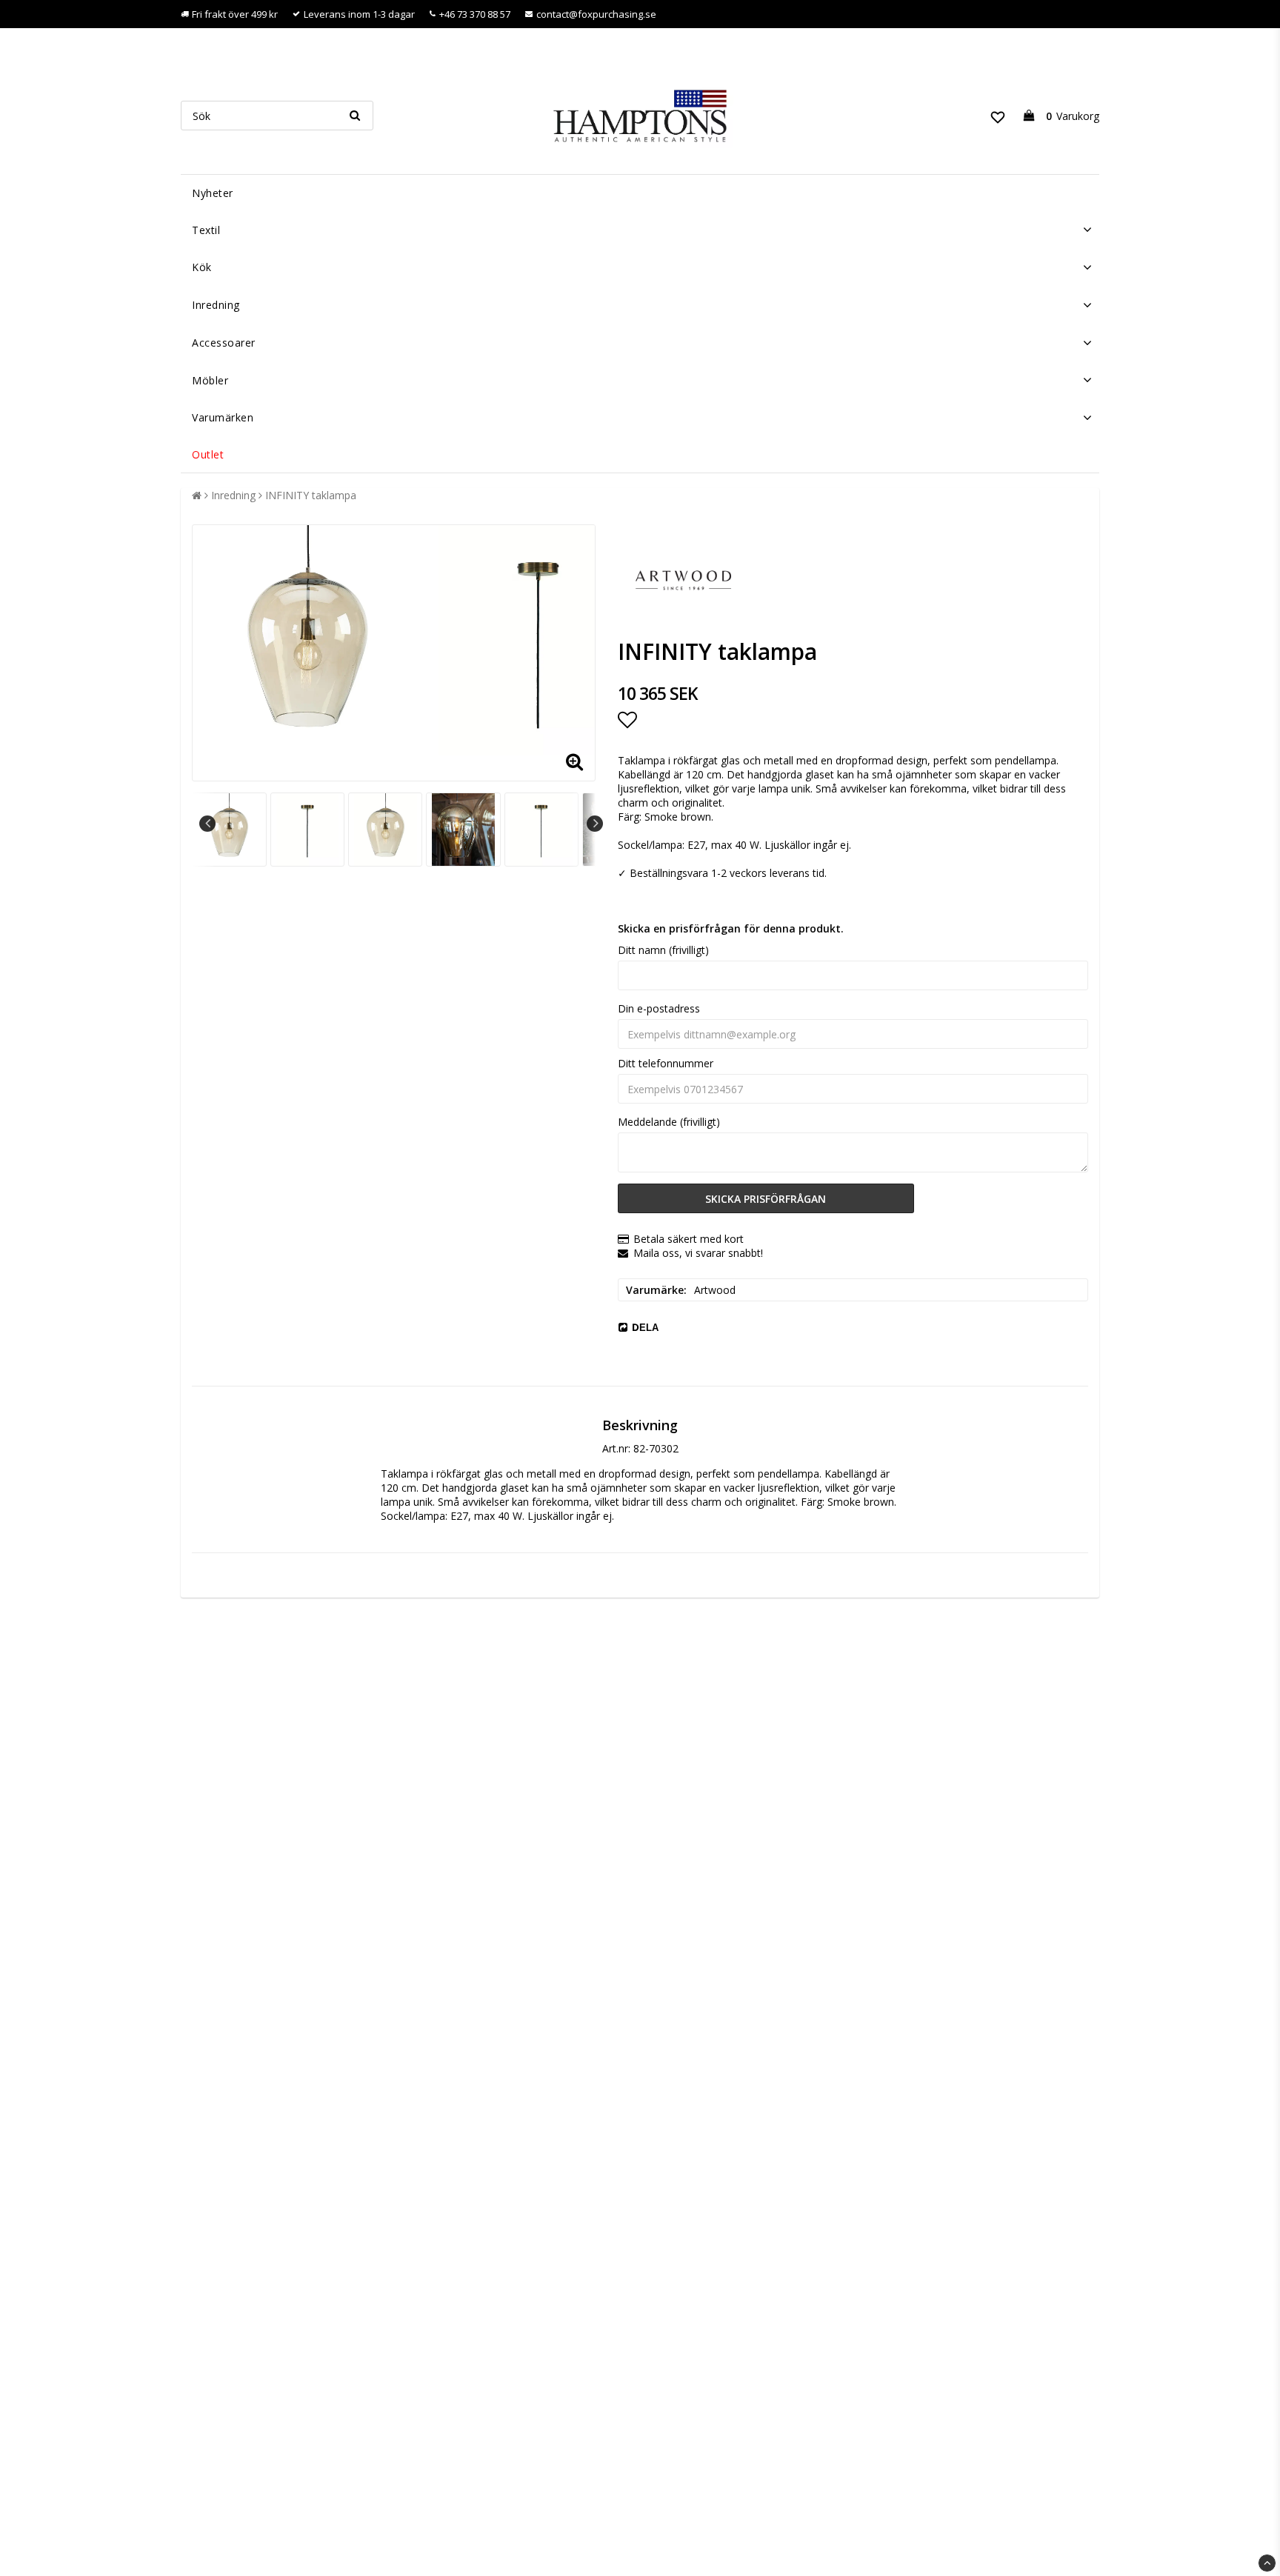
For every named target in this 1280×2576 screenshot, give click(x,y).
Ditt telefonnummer (666, 1063)
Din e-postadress (659, 1008)
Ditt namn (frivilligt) (663, 950)
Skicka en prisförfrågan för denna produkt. (731, 928)
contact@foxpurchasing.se (596, 14)
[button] (998, 116)
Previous (207, 824)
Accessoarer (224, 343)
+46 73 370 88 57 (475, 14)
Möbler (210, 380)
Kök (202, 267)
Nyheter (213, 193)
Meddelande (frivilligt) (669, 1122)
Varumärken (223, 417)
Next (595, 824)
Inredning (216, 305)
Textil (206, 230)
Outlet (208, 454)
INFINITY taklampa (311, 495)
